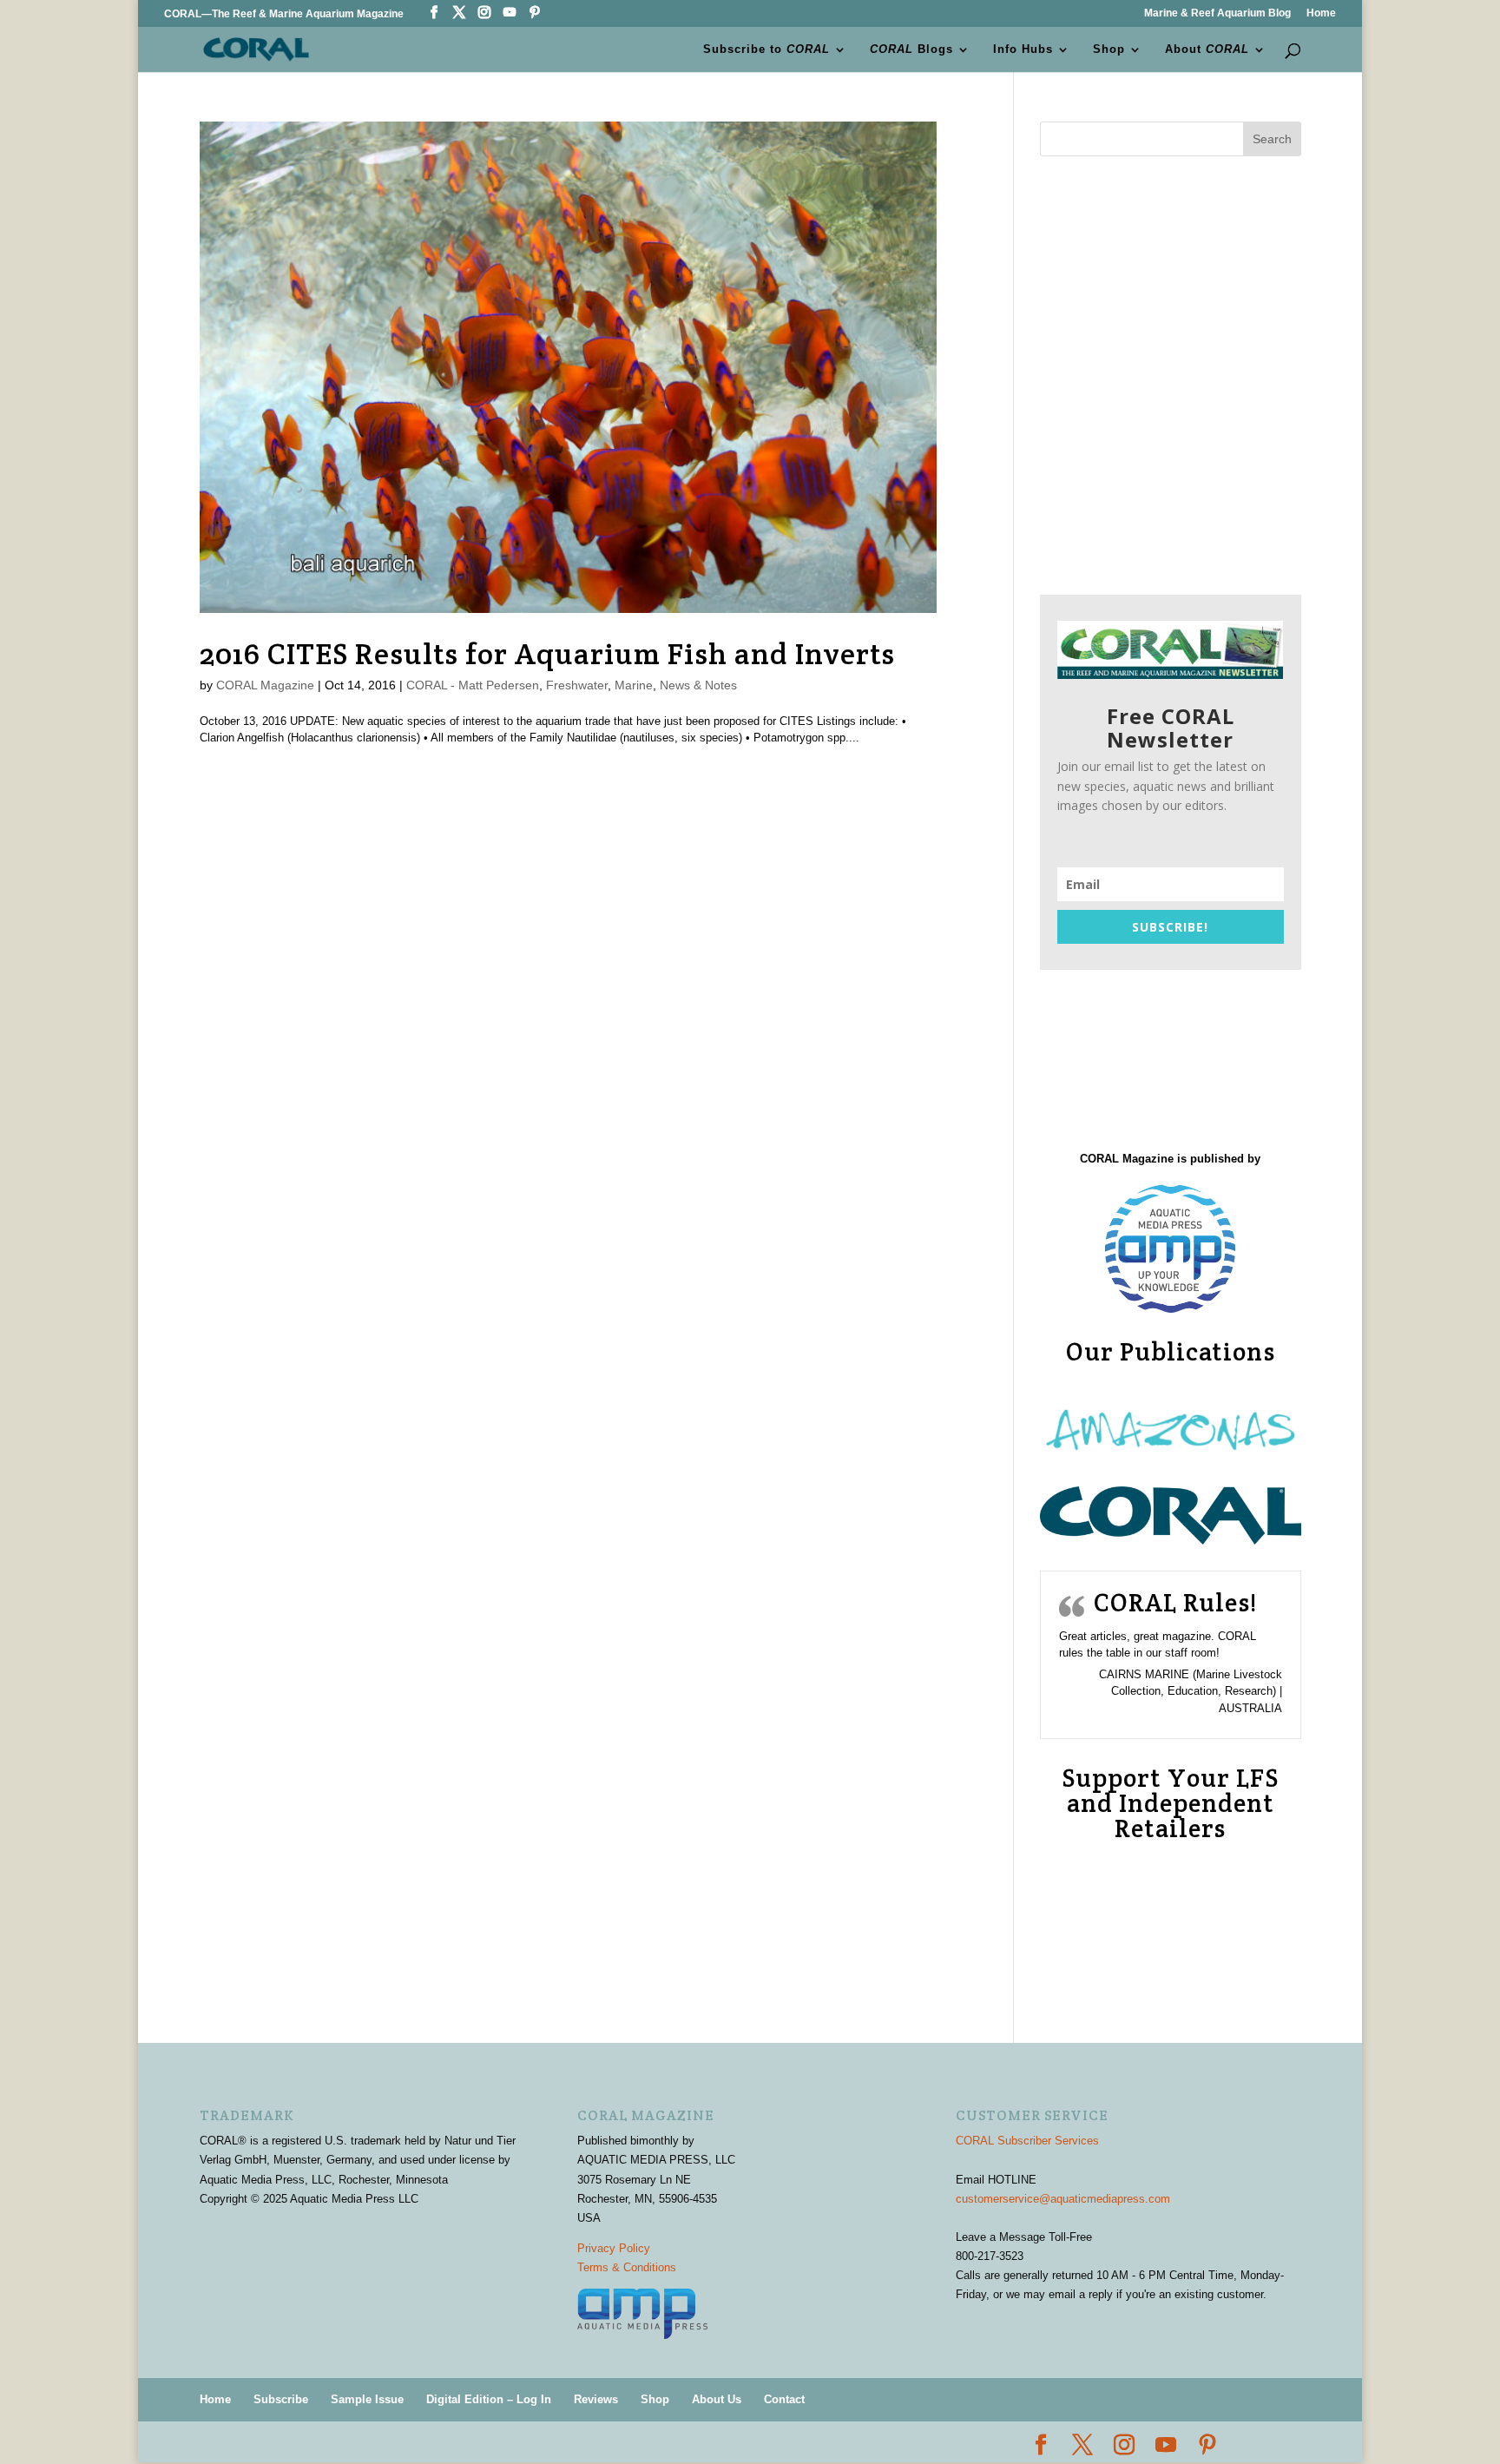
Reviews (596, 2399)
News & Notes (698, 685)
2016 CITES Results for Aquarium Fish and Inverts (547, 654)
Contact (784, 2399)
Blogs (911, 49)
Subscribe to (766, 49)
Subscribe (281, 2399)
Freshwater (577, 685)
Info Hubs (1023, 49)
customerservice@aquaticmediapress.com (1063, 2199)
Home (1321, 13)
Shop (1109, 49)
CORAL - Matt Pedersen (473, 685)
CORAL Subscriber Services (1027, 2141)
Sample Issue (367, 2399)
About (1207, 49)
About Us (717, 2399)
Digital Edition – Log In (489, 2399)
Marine (634, 685)
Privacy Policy (614, 2248)
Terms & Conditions (627, 2267)
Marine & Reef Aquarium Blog (1217, 13)
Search (1272, 139)
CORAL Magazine (265, 685)
